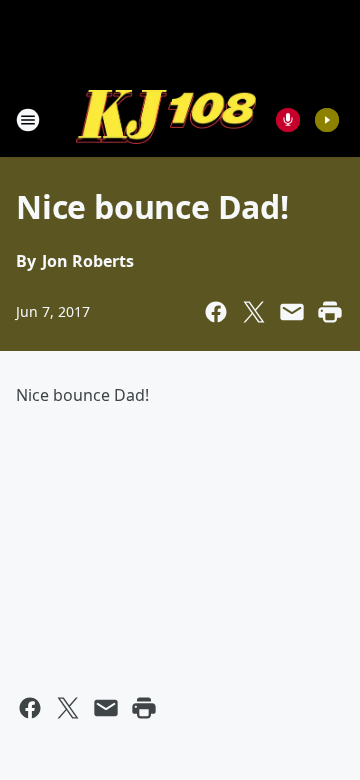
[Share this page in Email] (292, 312)
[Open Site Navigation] (28, 120)
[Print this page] (330, 312)
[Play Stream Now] (327, 120)
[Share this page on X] (254, 312)
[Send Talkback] (288, 120)
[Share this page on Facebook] (216, 312)
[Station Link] (166, 119)
